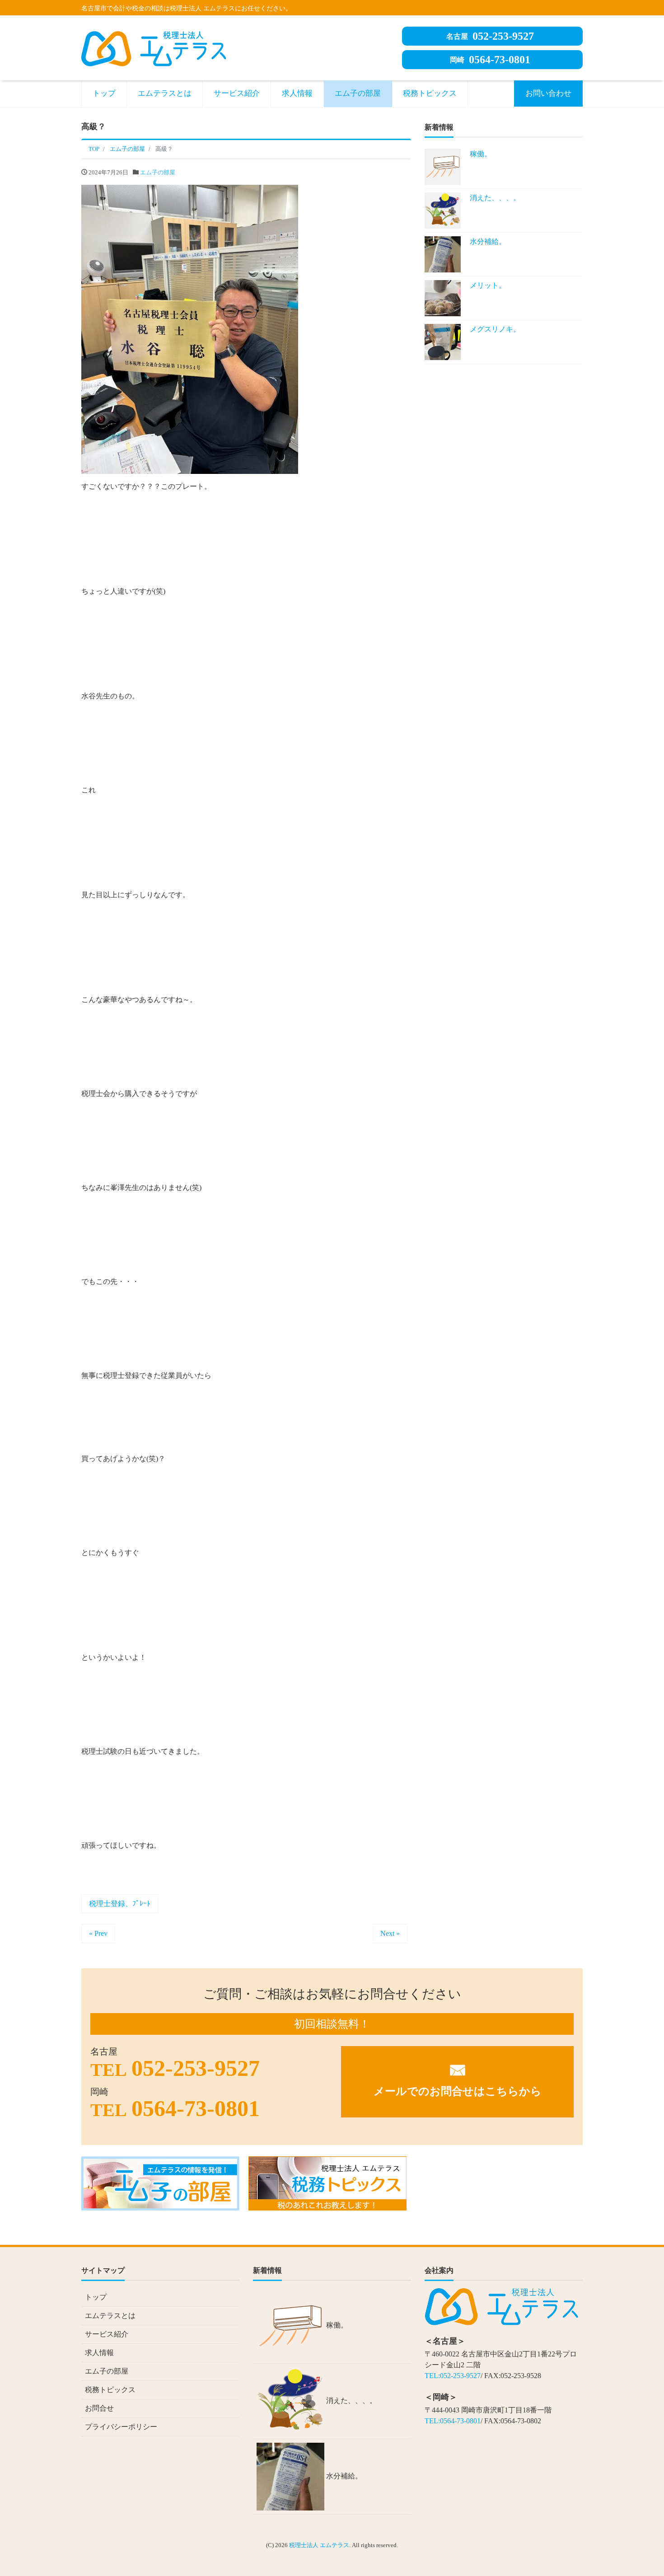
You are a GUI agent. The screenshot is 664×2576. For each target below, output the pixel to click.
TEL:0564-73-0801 (453, 2421)
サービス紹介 (237, 93)
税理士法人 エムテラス (319, 2545)
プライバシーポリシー (121, 2427)
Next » (390, 1933)
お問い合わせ (548, 93)
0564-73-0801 (490, 60)
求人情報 (297, 93)
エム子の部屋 (358, 93)
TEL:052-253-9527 (453, 2376)
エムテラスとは (165, 93)
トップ (104, 93)
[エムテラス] (154, 47)
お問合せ (99, 2408)
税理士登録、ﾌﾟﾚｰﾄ (120, 1904)
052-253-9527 (490, 36)
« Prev (98, 1933)
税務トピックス (430, 93)
